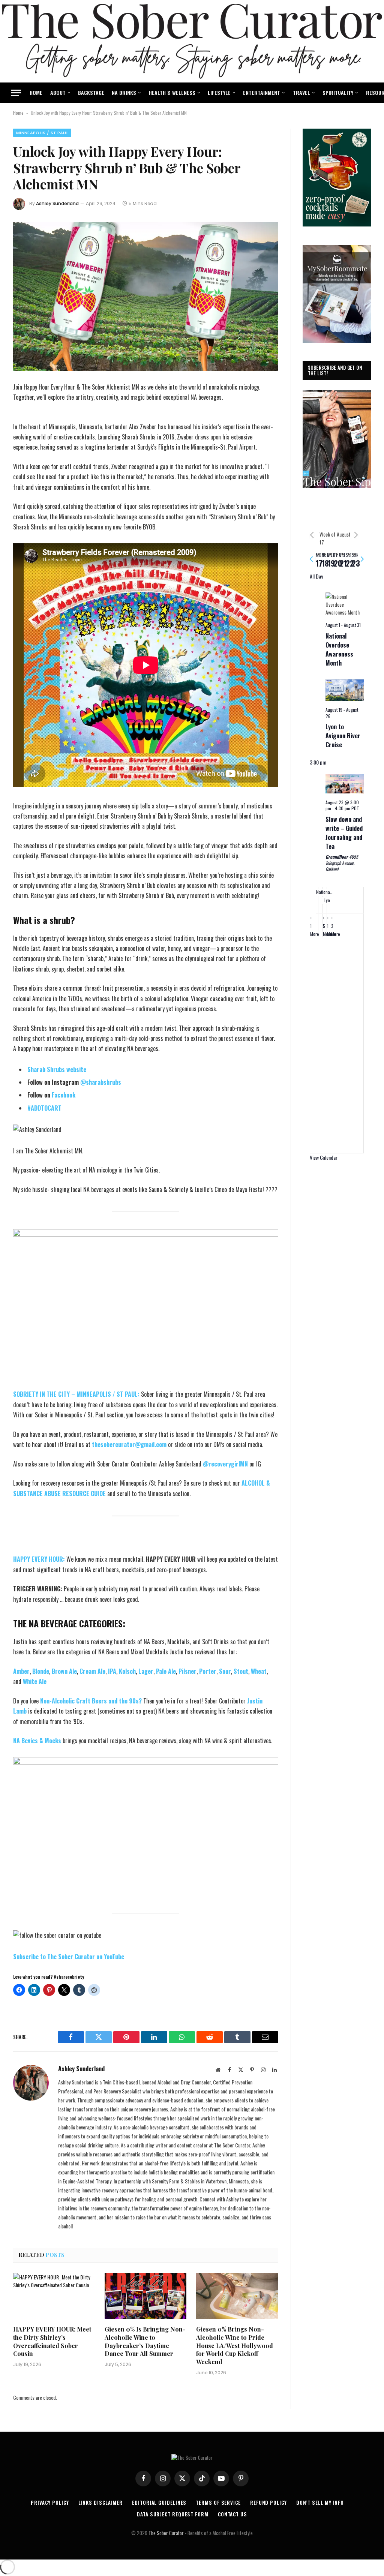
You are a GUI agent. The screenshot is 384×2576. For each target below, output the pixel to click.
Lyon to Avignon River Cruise (343, 736)
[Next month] (356, 535)
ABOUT (58, 92)
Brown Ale (64, 1671)
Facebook (64, 1095)
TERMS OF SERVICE (218, 2503)
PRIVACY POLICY (50, 2503)
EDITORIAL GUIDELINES (159, 2503)
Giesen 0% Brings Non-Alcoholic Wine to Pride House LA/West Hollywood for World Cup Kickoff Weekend (235, 2345)
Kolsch (127, 1671)
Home (18, 113)
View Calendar (324, 1157)
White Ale (35, 1681)
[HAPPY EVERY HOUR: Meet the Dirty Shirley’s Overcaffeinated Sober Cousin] (54, 2296)
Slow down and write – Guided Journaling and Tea (344, 833)
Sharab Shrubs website (57, 1069)
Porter (208, 1671)
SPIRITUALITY (338, 92)
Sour (225, 1671)
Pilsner (187, 1671)
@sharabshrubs (100, 1082)
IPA (112, 1671)
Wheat (259, 1671)
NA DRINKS (124, 92)
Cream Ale (92, 1671)
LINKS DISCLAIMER (101, 2503)
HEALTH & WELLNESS (172, 92)
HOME (36, 92)
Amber (21, 1671)
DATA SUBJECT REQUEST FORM (173, 2514)
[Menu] (16, 93)
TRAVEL (301, 92)
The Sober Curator (166, 2533)
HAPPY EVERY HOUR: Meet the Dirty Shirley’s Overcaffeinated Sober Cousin (52, 2341)
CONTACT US (232, 2514)
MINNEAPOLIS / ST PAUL (42, 133)
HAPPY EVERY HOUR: (39, 1559)
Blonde (41, 1671)
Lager (146, 1671)
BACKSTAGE (91, 92)
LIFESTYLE (219, 92)
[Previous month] (312, 535)
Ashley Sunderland (57, 203)
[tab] (319, 559)
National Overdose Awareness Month (339, 649)
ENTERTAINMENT (262, 92)
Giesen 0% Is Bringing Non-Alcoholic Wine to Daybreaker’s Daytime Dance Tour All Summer (145, 2341)
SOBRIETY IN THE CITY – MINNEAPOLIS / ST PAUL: (77, 1394)
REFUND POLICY (268, 2503)
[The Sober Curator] (192, 41)
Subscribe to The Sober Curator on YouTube (69, 1957)
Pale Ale (166, 1671)
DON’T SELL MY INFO (320, 2503)
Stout (241, 1671)
